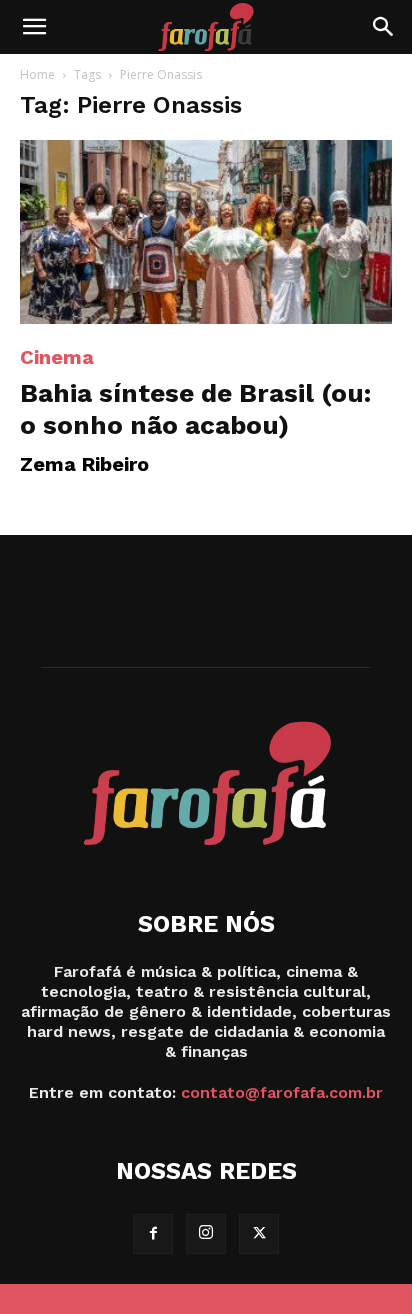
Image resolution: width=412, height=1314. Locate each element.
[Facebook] (153, 1234)
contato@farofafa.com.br (282, 1092)
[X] (259, 1234)
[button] (34, 27)
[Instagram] (206, 1234)
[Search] (384, 27)
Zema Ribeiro (84, 464)
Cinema (57, 357)
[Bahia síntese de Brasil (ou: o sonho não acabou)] (206, 232)
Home (37, 74)
